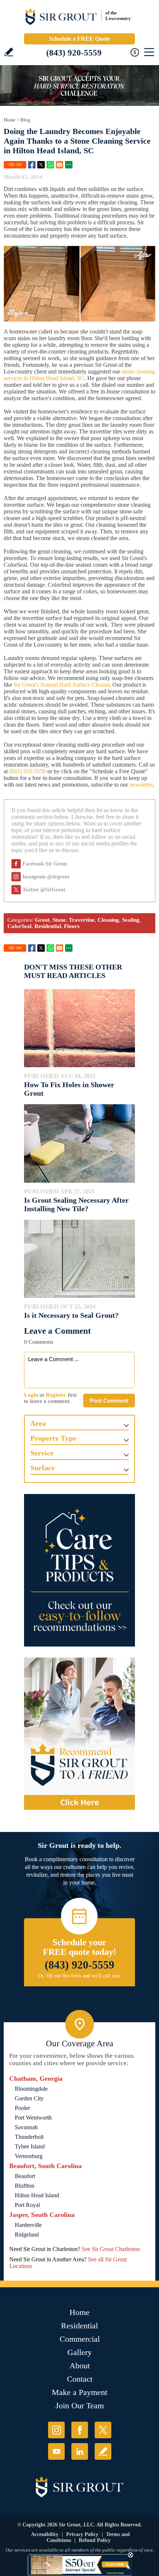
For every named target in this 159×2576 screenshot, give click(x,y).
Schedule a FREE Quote (79, 39)
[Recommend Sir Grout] (79, 1734)
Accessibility (45, 2534)
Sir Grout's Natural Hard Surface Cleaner (62, 685)
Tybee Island (30, 2146)
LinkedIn (80, 2451)
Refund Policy (95, 2540)
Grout (42, 920)
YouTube (56, 2451)
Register (56, 1395)
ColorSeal (19, 926)
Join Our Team (80, 2406)
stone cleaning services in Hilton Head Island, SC (79, 375)
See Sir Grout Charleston (111, 2249)
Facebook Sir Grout (45, 864)
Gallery (79, 2352)
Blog (25, 120)
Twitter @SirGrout (44, 890)
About (80, 2366)
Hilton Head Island (37, 2195)
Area (38, 1423)
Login (31, 1395)
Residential (48, 926)
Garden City (29, 2098)
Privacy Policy (82, 2534)
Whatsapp (50, 165)
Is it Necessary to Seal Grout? (71, 1315)
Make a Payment (79, 2392)
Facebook (32, 165)
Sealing (131, 920)
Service (42, 1453)
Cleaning (108, 920)
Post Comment (109, 1401)
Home (10, 120)
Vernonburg (29, 2156)
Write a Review (9, 52)
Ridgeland (27, 2235)
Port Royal (27, 2205)
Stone (59, 920)
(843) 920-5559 (74, 53)
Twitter (41, 165)
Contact (80, 2379)
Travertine (82, 920)
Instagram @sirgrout (46, 877)
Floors (72, 926)
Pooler (22, 2108)
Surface (43, 1468)
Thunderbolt (29, 2137)
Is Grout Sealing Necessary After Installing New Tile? (76, 1204)
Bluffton (25, 2186)
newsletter (141, 785)
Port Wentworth (33, 2118)
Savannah (26, 2127)
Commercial (80, 2339)
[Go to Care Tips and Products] (79, 1570)
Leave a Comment (57, 1331)
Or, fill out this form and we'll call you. (80, 1976)
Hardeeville (28, 2225)
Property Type (53, 1438)
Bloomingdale (31, 2089)
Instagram (56, 2430)
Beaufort (25, 2176)
